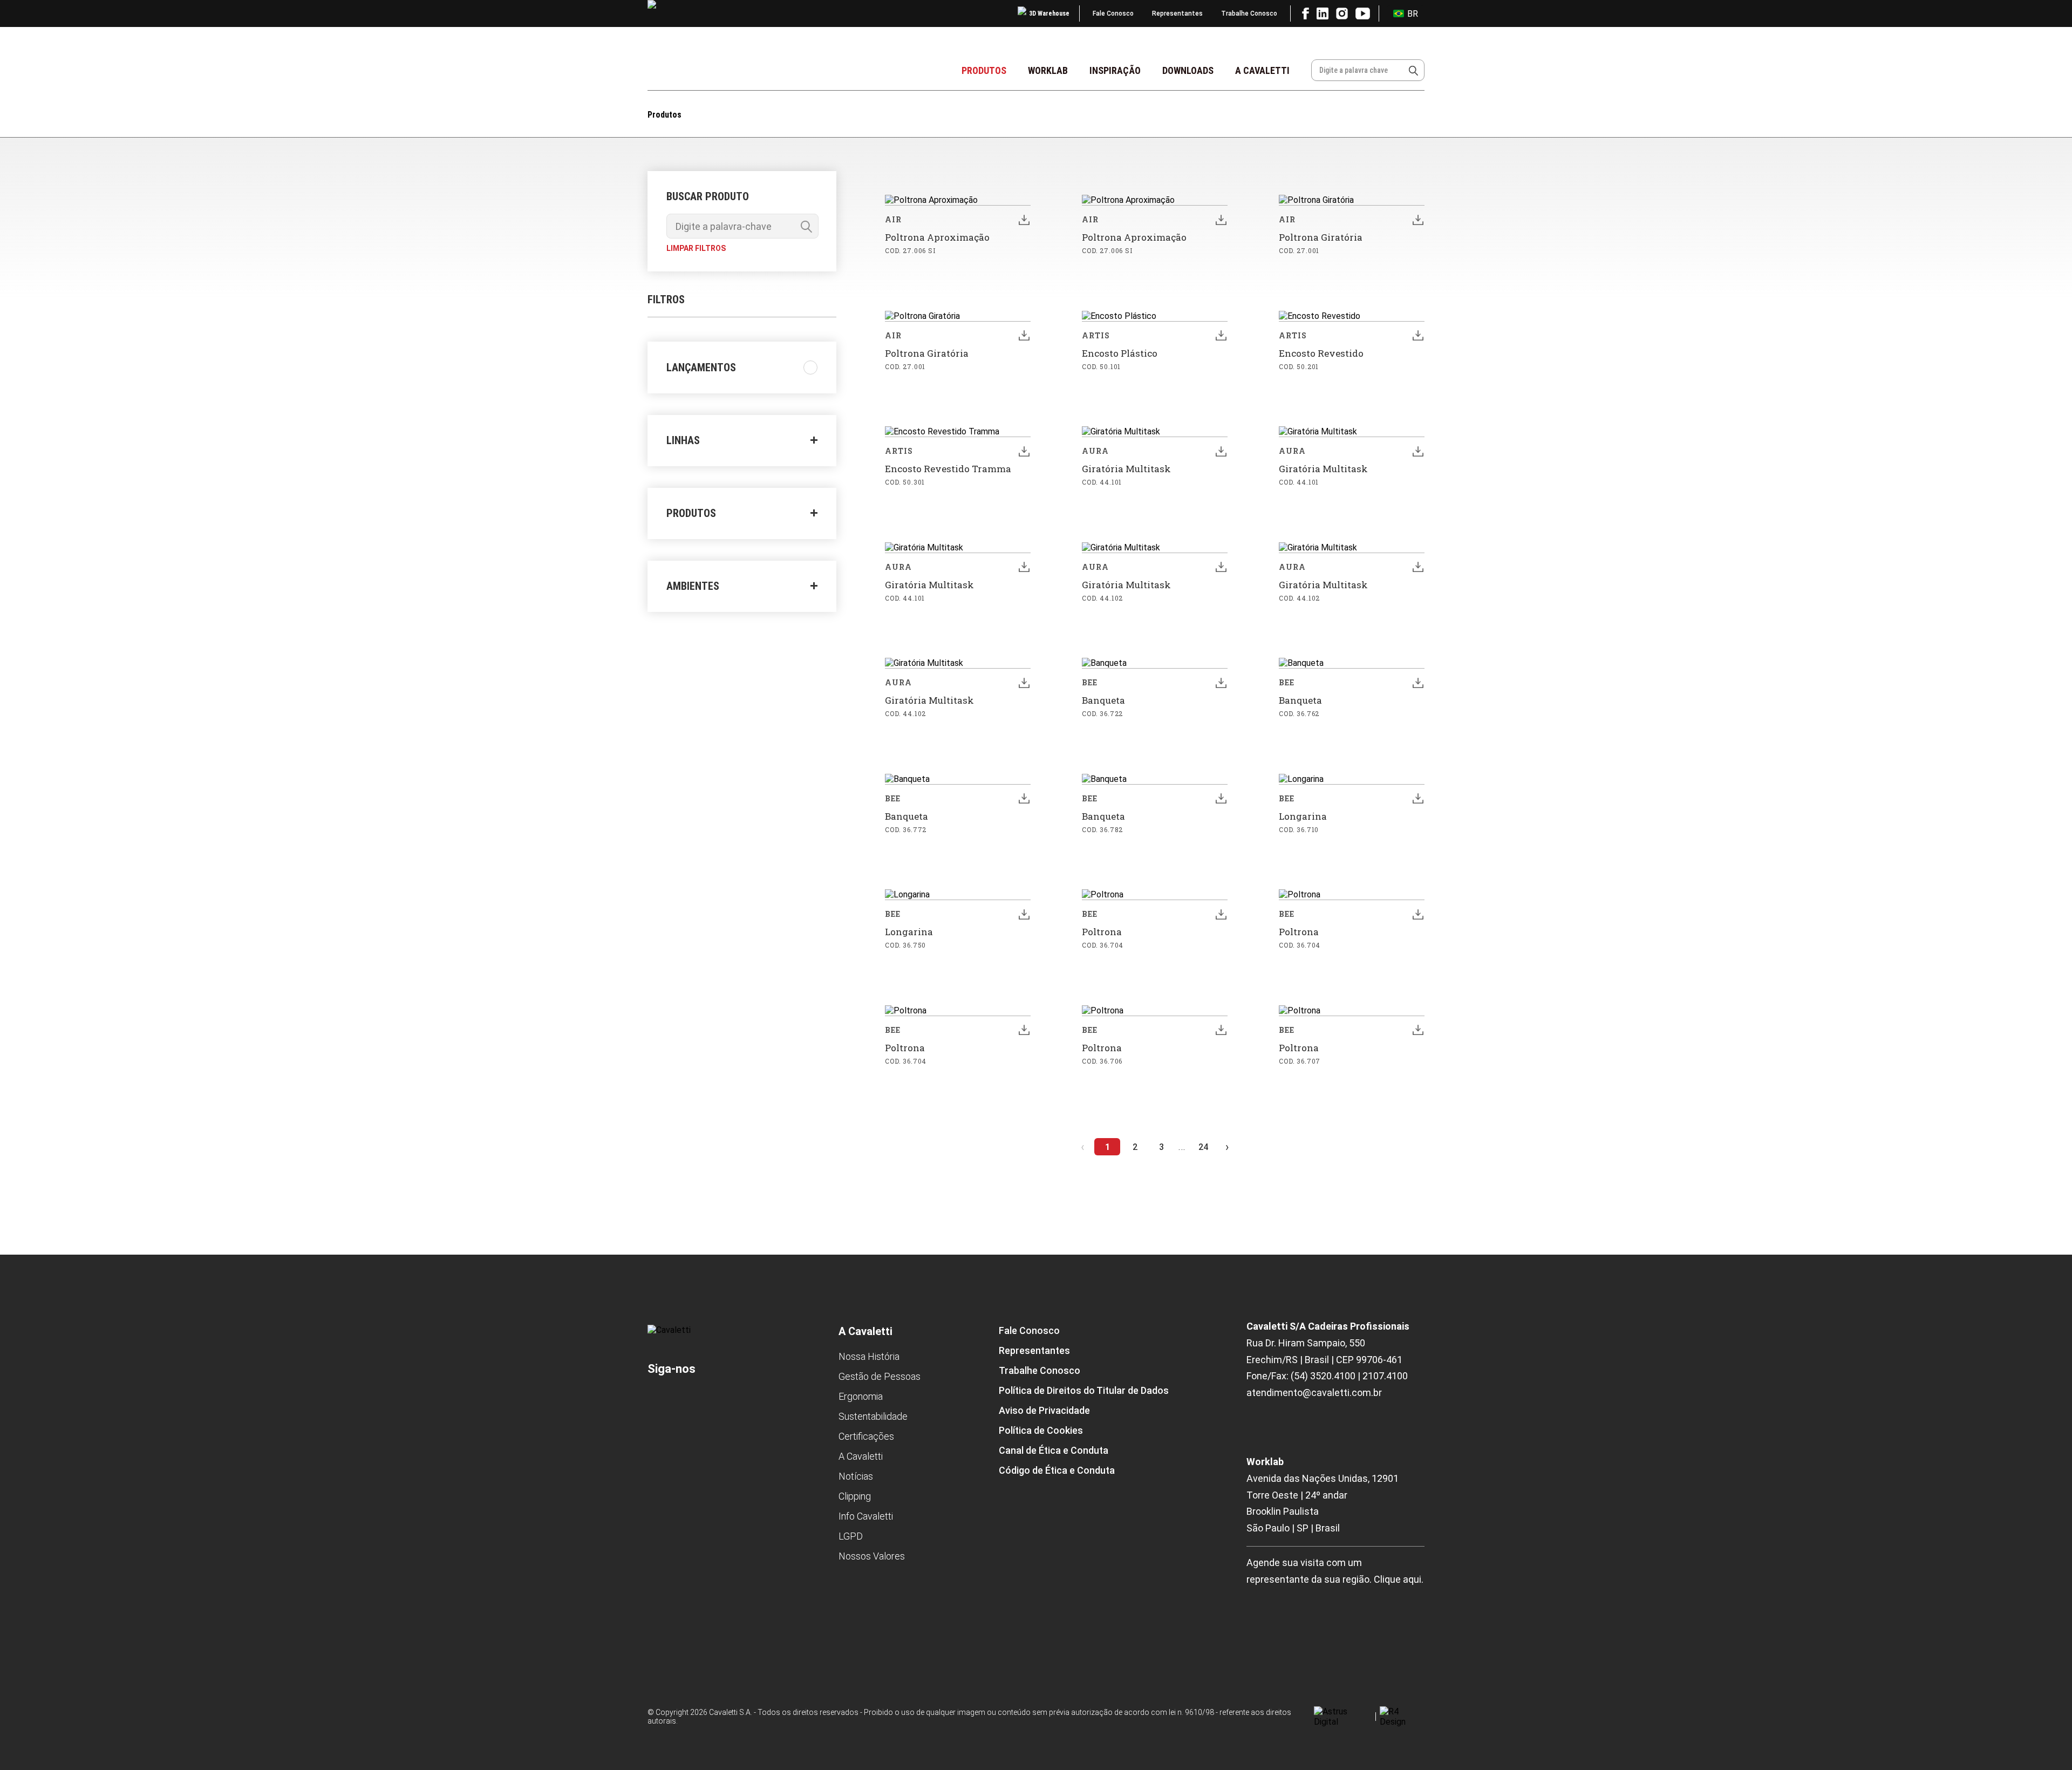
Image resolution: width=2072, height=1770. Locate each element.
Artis (1096, 335)
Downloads (1188, 70)
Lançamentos (701, 367)
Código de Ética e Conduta (1057, 1470)
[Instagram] (712, 1397)
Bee (1090, 682)
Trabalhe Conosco (1249, 13)
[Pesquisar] (1413, 70)
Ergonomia (861, 1396)
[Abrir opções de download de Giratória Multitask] (1221, 451)
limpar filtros (696, 248)
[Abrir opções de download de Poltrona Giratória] (1418, 220)
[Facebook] (658, 1397)
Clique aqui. (1399, 1579)
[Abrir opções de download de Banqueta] (1221, 683)
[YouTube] (744, 1397)
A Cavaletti (1262, 70)
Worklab (1048, 70)
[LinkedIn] (683, 1397)
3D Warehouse (1049, 13)
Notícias (856, 1476)
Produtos (984, 70)
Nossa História (869, 1356)
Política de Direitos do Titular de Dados (1084, 1390)
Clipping (855, 1496)
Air (893, 219)
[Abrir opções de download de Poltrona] (1221, 914)
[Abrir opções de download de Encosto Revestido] (1418, 336)
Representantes (1177, 13)
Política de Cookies (1041, 1430)
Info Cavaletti (866, 1516)
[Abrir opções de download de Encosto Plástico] (1221, 336)
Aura (1095, 451)
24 (1203, 1147)
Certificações (866, 1436)
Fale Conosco (1113, 13)
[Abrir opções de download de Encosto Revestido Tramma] (1024, 451)
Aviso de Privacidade (1044, 1410)
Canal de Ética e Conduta (1054, 1450)
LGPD (851, 1536)
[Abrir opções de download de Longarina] (1418, 799)
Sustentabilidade (873, 1416)
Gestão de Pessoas (880, 1376)
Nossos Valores (872, 1556)
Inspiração (1115, 70)
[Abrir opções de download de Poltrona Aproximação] (1024, 220)
